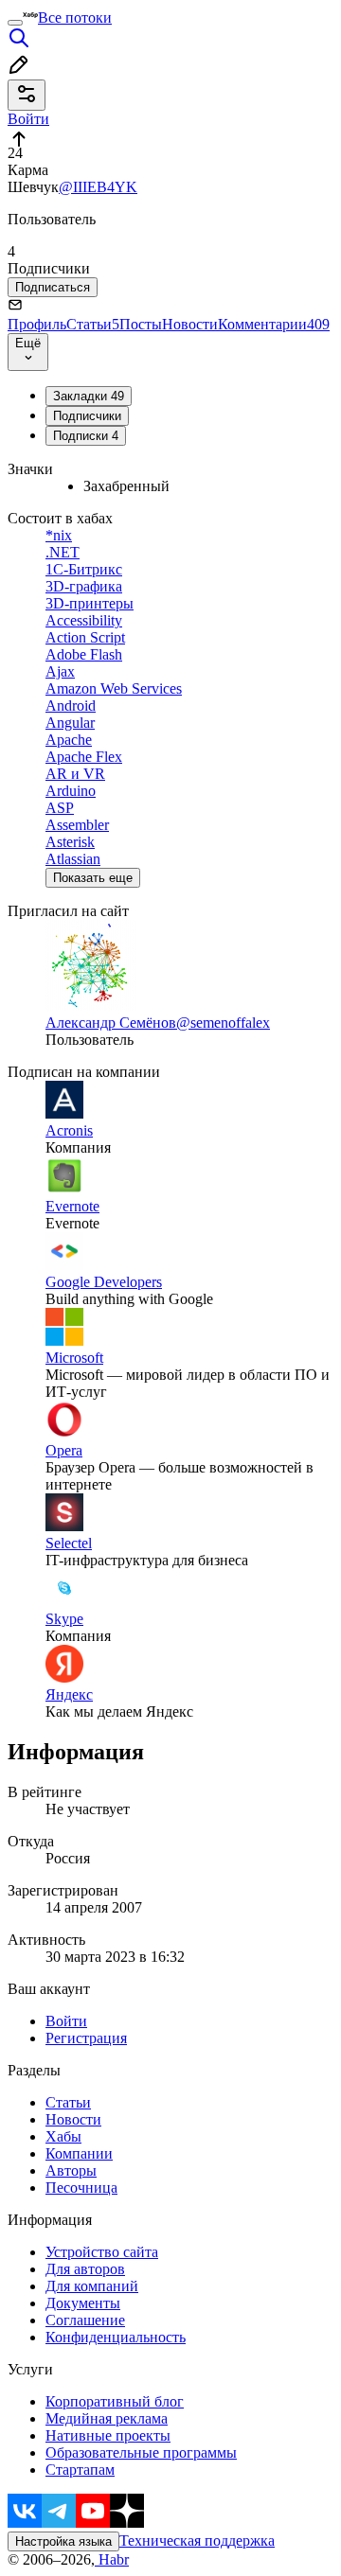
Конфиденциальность (116, 2337)
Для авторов (85, 2269)
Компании (79, 2153)
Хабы (63, 2136)
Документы (83, 2303)
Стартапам (80, 2470)
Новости (190, 324)
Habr (112, 2559)
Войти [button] (28, 119)
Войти (66, 2021)
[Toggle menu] (15, 23)
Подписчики (87, 416)
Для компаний (92, 2286)
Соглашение (85, 2320)
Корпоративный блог (115, 2401)
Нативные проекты (108, 2435)
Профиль (37, 324)
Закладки (89, 396)
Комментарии (274, 324)
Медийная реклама (107, 2418)
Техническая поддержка (197, 2541)
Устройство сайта (102, 2252)
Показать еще (93, 878)
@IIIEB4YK (98, 187)
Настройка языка (63, 2541)
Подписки (86, 436)
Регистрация (86, 2038)
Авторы (71, 2170)
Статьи (93, 324)
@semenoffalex (223, 1023)
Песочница (81, 2188)
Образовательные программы (141, 2452)
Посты (141, 324)
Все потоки (75, 18)
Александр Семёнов (111, 1023)
